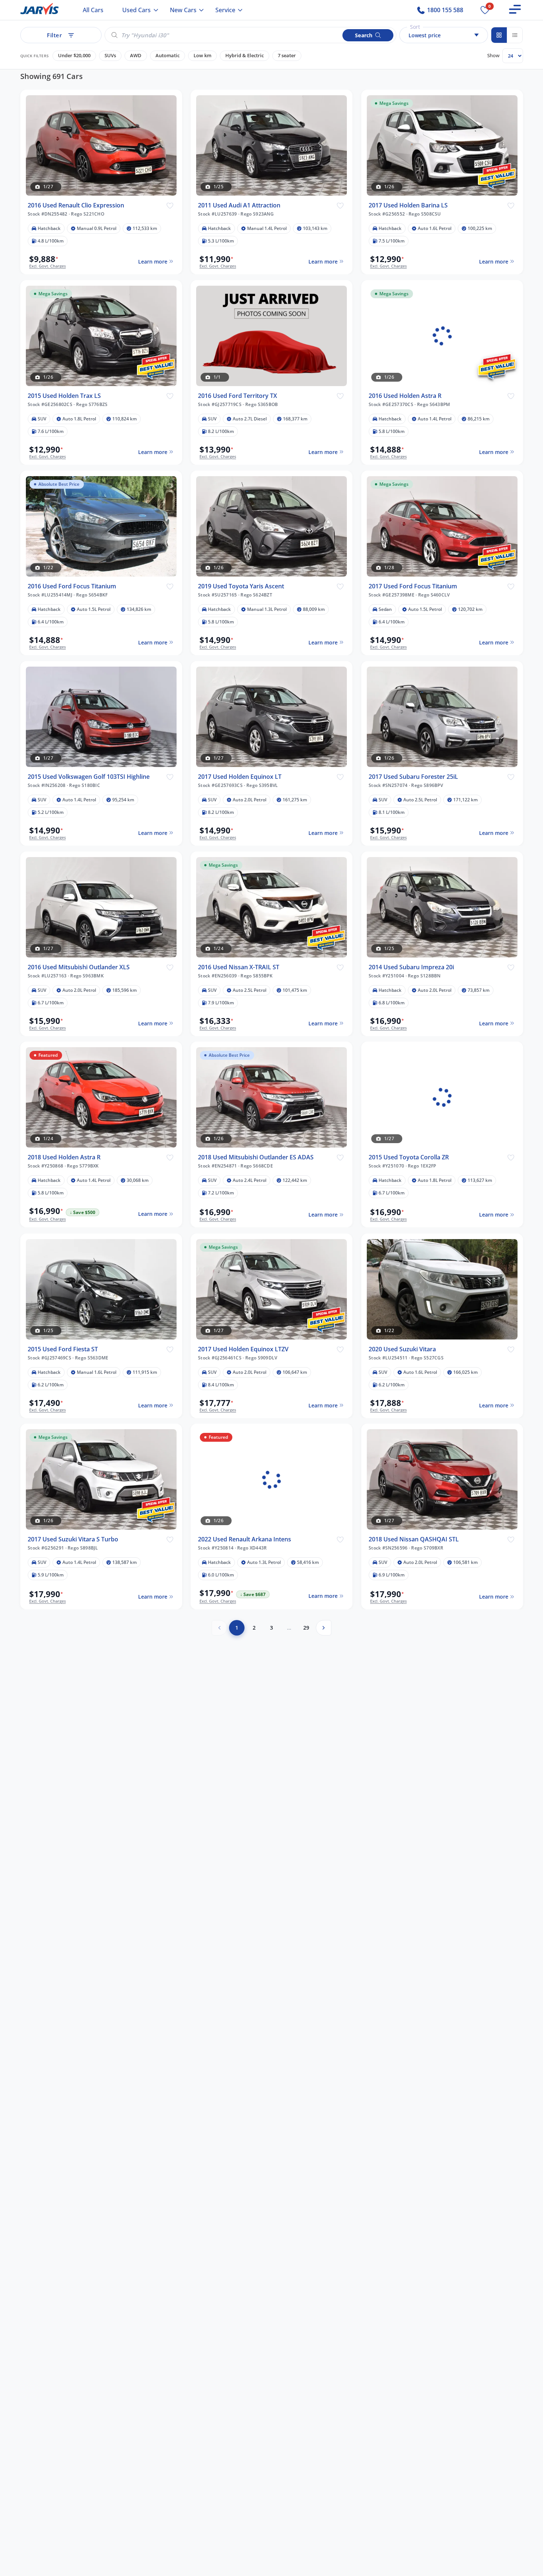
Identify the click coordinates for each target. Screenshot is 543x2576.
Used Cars (136, 10)
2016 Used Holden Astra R (405, 396)
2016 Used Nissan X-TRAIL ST (239, 967)
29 (306, 1628)
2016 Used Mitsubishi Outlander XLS (79, 967)
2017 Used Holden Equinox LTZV (243, 1349)
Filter (54, 35)
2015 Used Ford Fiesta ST (63, 1349)
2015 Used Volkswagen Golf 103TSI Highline (89, 776)
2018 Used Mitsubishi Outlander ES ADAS (256, 1157)
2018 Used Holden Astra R (64, 1157)
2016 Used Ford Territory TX (238, 396)
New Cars (183, 10)
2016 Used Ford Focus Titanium (72, 586)
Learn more (152, 262)
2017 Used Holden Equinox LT (240, 776)
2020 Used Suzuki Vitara (402, 1349)
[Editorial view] (515, 35)
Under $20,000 (74, 56)
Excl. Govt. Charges (47, 266)
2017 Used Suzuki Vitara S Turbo (73, 1539)
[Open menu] (515, 9)
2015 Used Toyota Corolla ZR (409, 1157)
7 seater (287, 56)
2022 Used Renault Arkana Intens (245, 1539)
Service (225, 10)
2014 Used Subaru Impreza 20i (411, 967)
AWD (136, 56)
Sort (415, 27)
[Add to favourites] (170, 205)
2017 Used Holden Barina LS (408, 205)
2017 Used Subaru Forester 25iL (413, 776)
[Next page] (324, 1628)
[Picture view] (499, 35)
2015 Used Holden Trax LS (64, 396)
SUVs (110, 56)
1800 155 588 (444, 10)
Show (493, 55)
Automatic (168, 56)
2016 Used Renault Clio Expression (76, 205)
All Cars (93, 10)
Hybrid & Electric (245, 56)
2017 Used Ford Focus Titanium (413, 586)
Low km (202, 56)
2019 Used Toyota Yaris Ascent (241, 586)
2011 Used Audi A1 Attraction (239, 205)
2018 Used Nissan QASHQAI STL (414, 1539)
